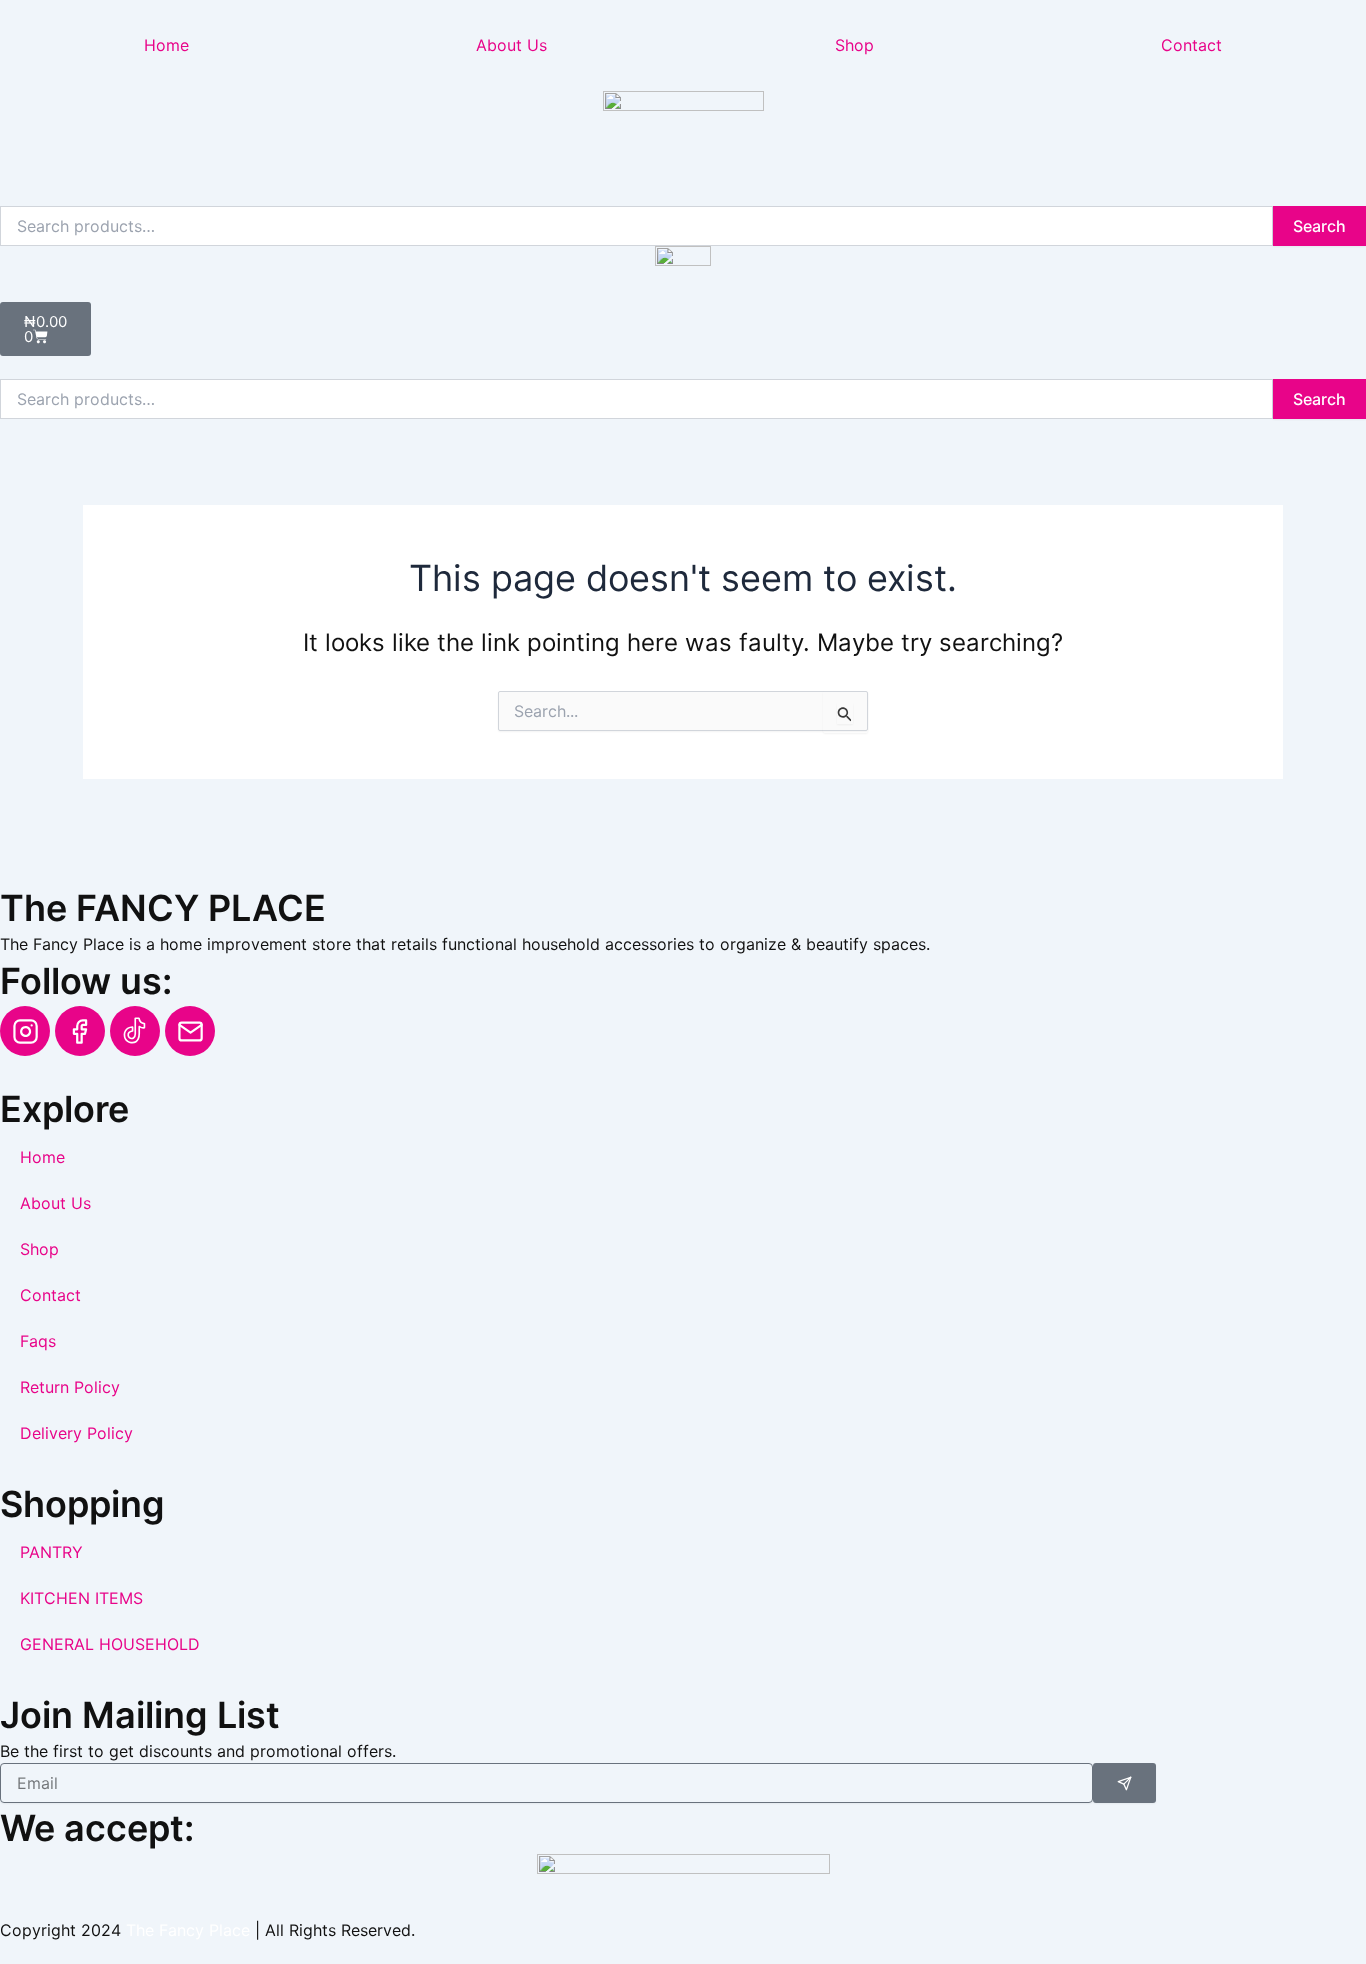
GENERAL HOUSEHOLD (110, 1644)
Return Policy (70, 1387)
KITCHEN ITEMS (81, 1598)
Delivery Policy (76, 1433)
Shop (854, 45)
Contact (50, 1295)
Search (1319, 226)
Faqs (38, 1341)
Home (166, 45)
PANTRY (51, 1552)
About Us (511, 45)
